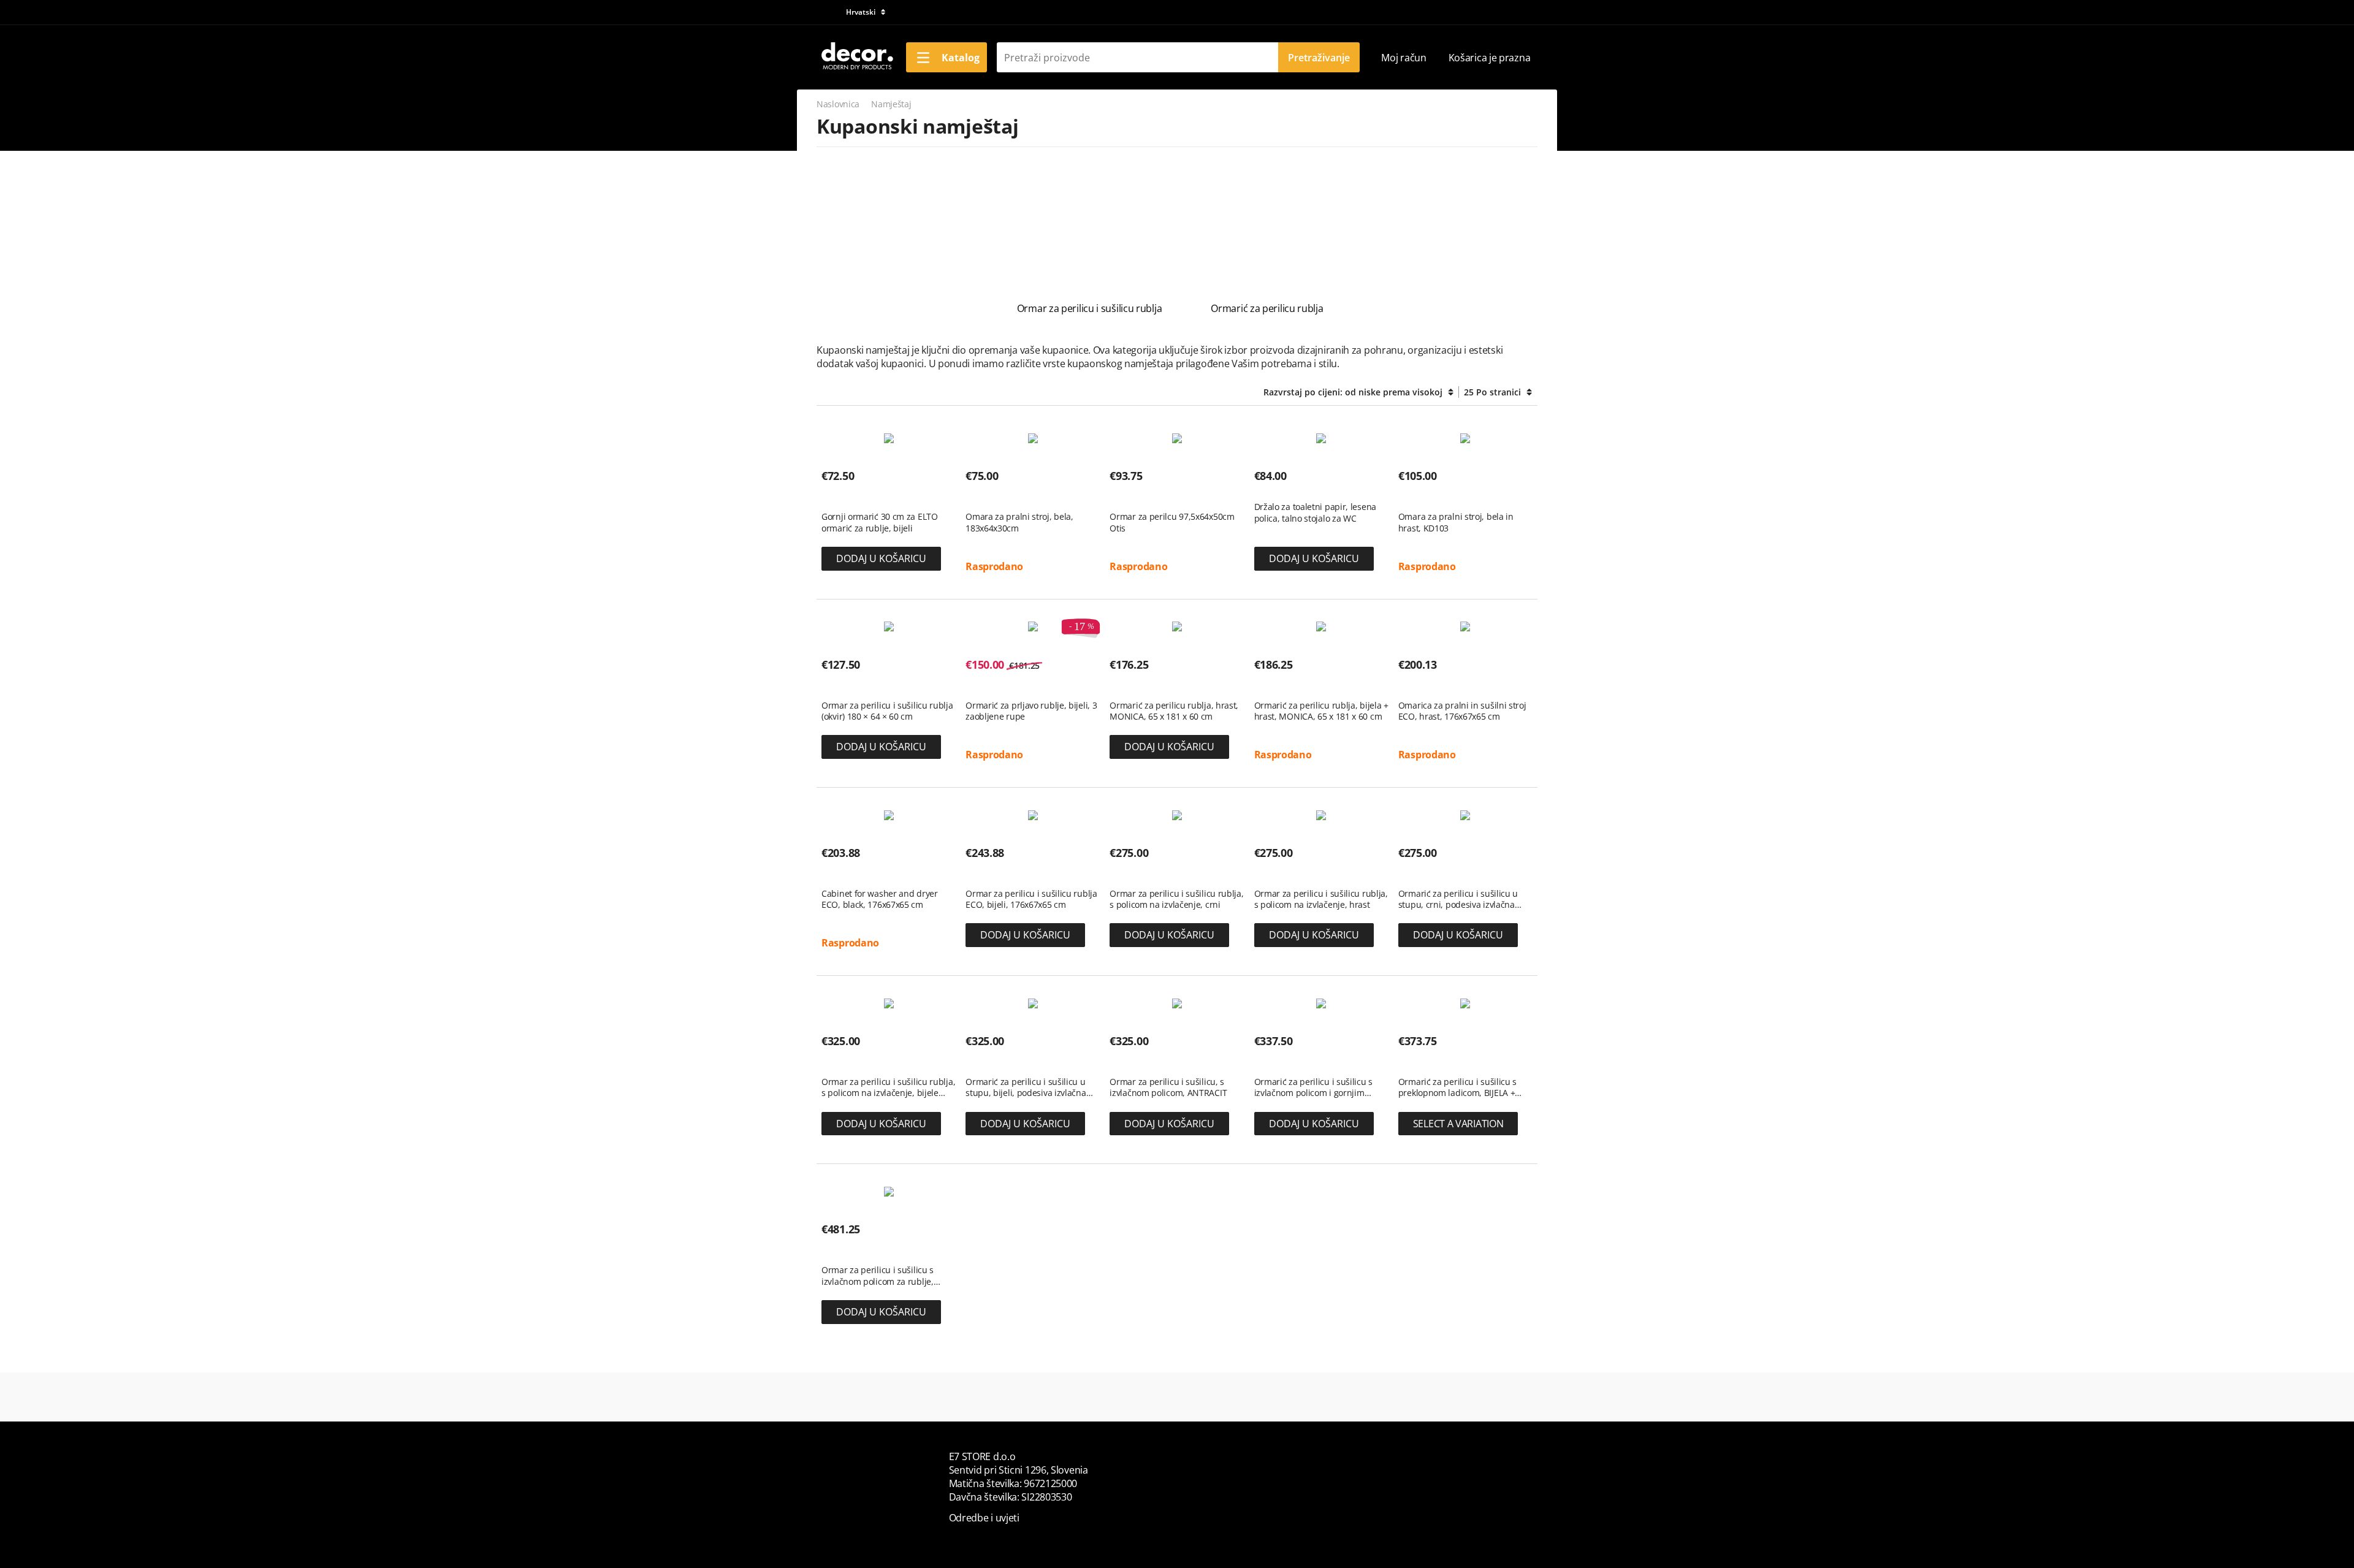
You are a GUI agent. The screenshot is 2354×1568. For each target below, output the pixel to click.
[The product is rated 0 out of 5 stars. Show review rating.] (843, 498)
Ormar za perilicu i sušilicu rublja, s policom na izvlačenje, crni (1176, 899)
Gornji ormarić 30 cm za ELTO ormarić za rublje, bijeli (880, 522)
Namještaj (891, 104)
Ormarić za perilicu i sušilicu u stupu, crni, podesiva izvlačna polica (1458, 899)
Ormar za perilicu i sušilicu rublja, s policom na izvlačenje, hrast (1321, 899)
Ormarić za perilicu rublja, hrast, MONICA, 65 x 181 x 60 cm (1174, 711)
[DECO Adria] (856, 56)
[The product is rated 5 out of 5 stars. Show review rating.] (987, 498)
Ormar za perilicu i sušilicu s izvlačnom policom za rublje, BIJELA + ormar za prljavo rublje (883, 1276)
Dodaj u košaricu (881, 558)
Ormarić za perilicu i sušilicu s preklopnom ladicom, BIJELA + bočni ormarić (1457, 1087)
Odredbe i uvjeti (984, 1518)
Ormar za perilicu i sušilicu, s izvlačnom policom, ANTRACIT (1168, 1087)
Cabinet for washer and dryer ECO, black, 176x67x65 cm (880, 899)
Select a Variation (1458, 1124)
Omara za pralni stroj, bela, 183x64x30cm (1019, 522)
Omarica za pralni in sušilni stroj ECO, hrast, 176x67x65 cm (1462, 711)
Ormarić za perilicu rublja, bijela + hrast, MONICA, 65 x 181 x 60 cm (1321, 711)
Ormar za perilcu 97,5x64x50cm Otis (1172, 522)
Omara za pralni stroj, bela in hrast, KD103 (1456, 522)
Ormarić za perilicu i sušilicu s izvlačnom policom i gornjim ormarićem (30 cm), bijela (1313, 1087)
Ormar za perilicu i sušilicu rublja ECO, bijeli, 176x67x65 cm (1031, 899)
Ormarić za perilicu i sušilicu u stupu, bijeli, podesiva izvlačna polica (1026, 1087)
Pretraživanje (1319, 58)
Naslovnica (838, 104)
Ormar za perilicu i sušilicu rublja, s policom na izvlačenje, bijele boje (888, 1087)
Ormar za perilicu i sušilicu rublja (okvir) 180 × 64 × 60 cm (887, 711)
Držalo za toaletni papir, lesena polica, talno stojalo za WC (1315, 512)
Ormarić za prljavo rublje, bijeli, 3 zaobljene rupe (1031, 711)
